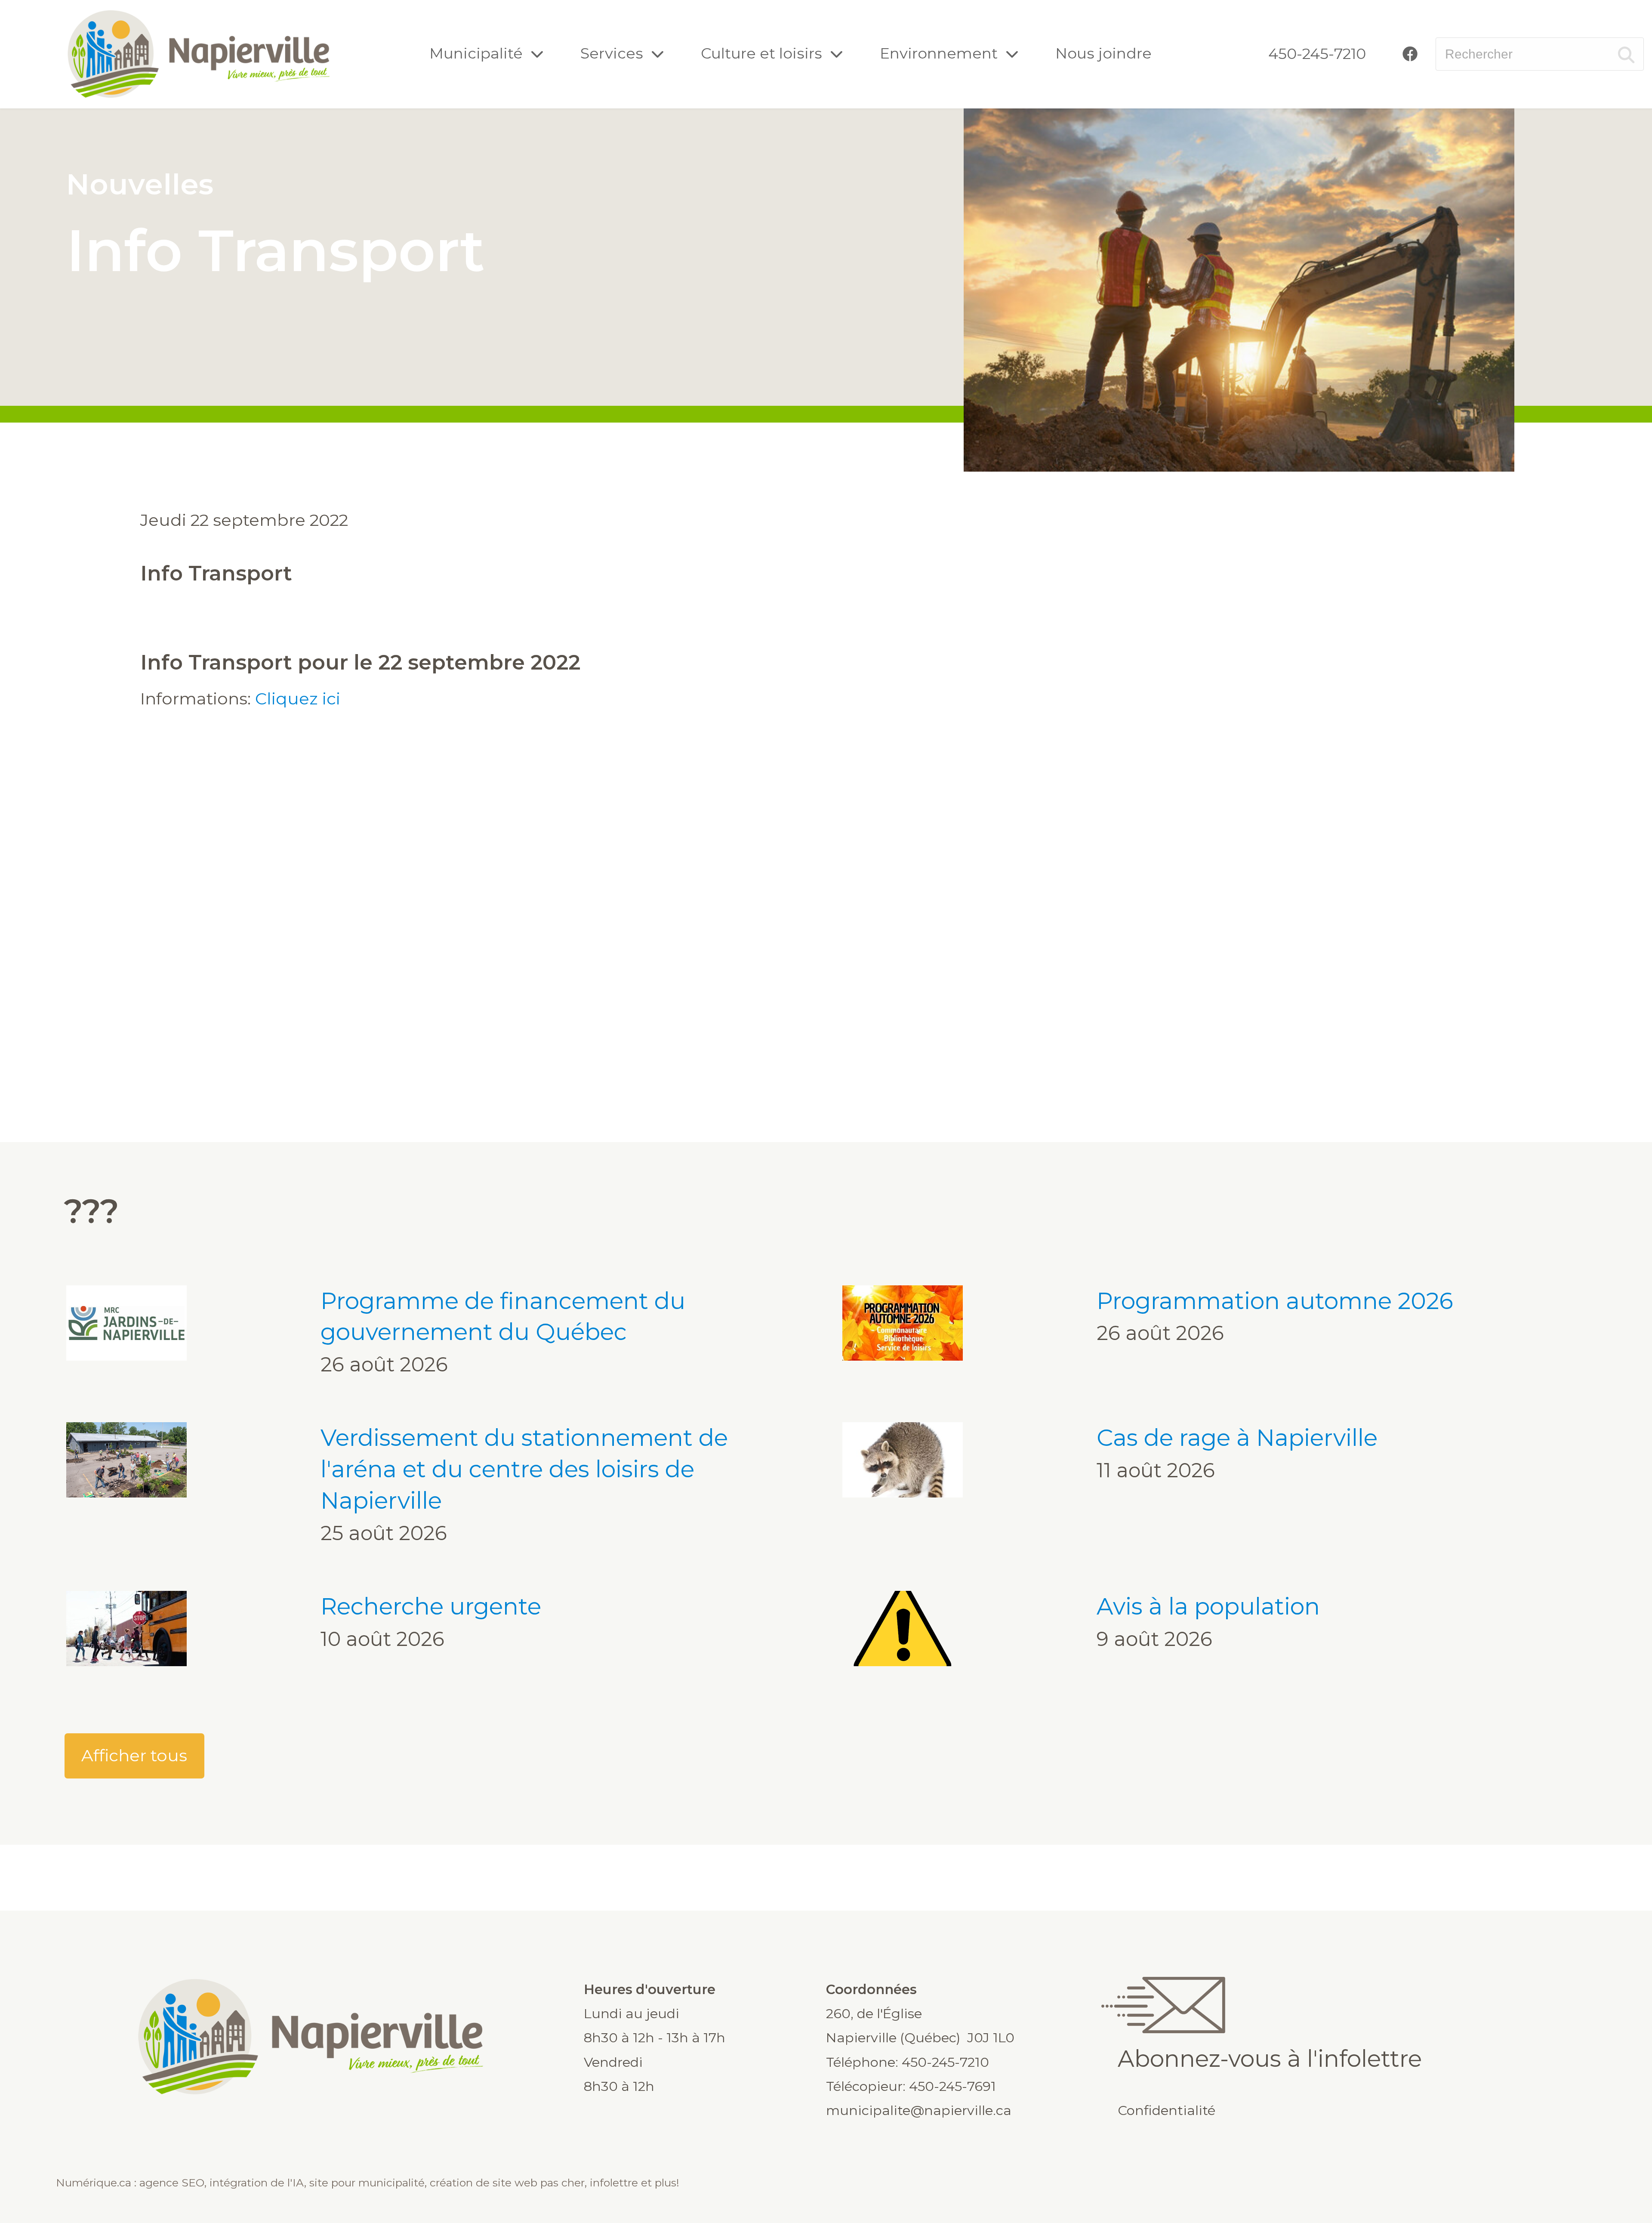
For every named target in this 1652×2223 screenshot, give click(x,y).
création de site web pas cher (507, 2183)
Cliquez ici (298, 699)
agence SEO (172, 2183)
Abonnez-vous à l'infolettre (1270, 2058)
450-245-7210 (1317, 54)
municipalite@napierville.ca (919, 2110)
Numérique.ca (94, 2183)
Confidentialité (1167, 2110)
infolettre (614, 2183)
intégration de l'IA (257, 2183)
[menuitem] (1317, 54)
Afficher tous (134, 1755)
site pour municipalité (367, 2183)
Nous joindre (1103, 53)
